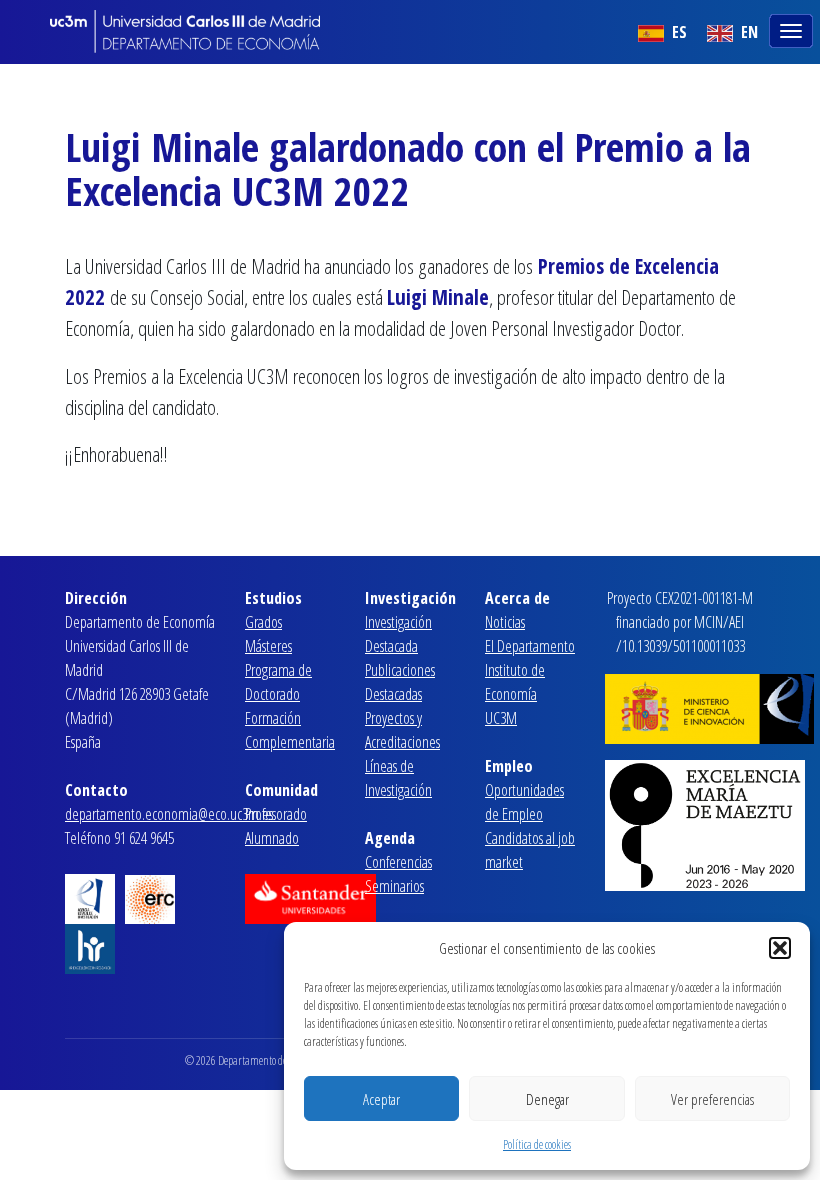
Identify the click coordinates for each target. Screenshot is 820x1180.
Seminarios (394, 886)
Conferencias (398, 862)
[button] (780, 948)
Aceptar (381, 1099)
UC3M (501, 718)
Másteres (268, 646)
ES (677, 32)
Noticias (505, 622)
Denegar (547, 1099)
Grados (263, 622)
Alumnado (272, 838)
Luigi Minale (438, 297)
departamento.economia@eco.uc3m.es (169, 814)
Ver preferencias (712, 1099)
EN (747, 32)
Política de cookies (537, 1144)
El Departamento (530, 646)
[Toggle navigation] (793, 29)
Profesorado (276, 814)
